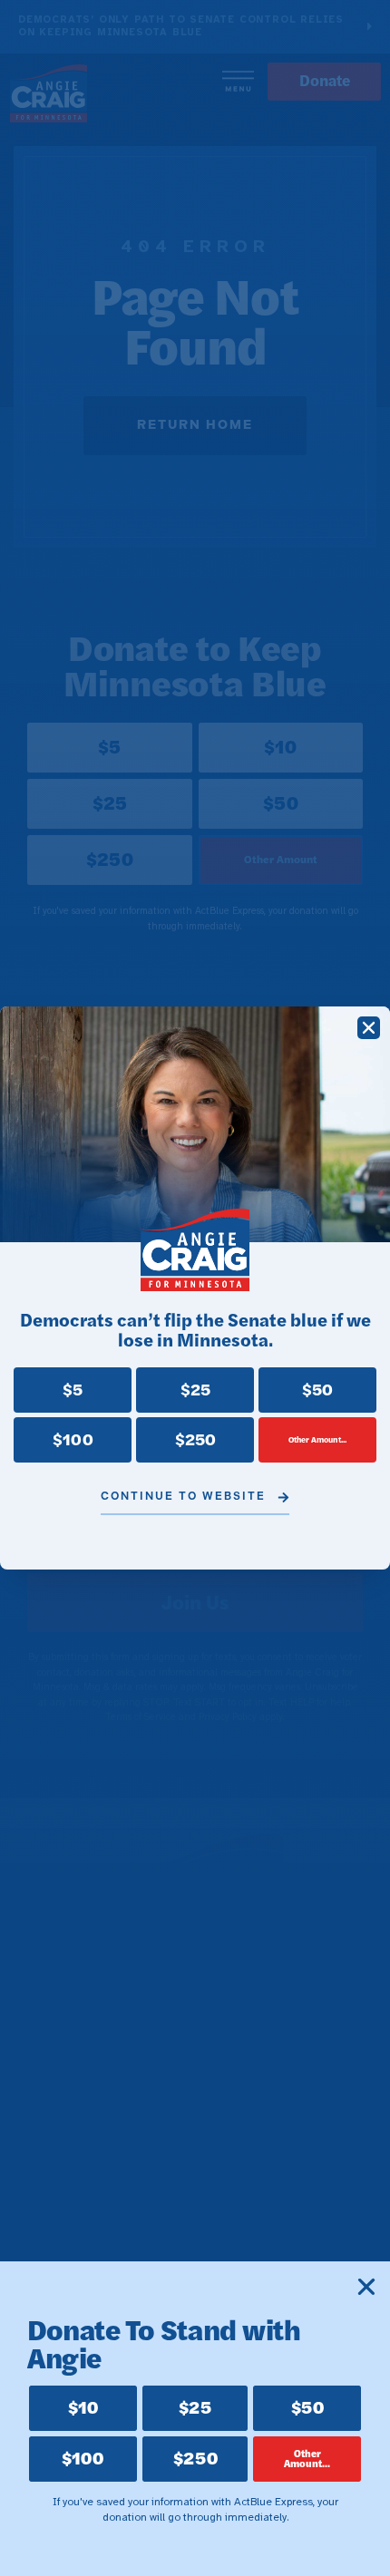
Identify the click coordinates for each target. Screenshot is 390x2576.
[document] (195, 1288)
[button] (369, 1028)
